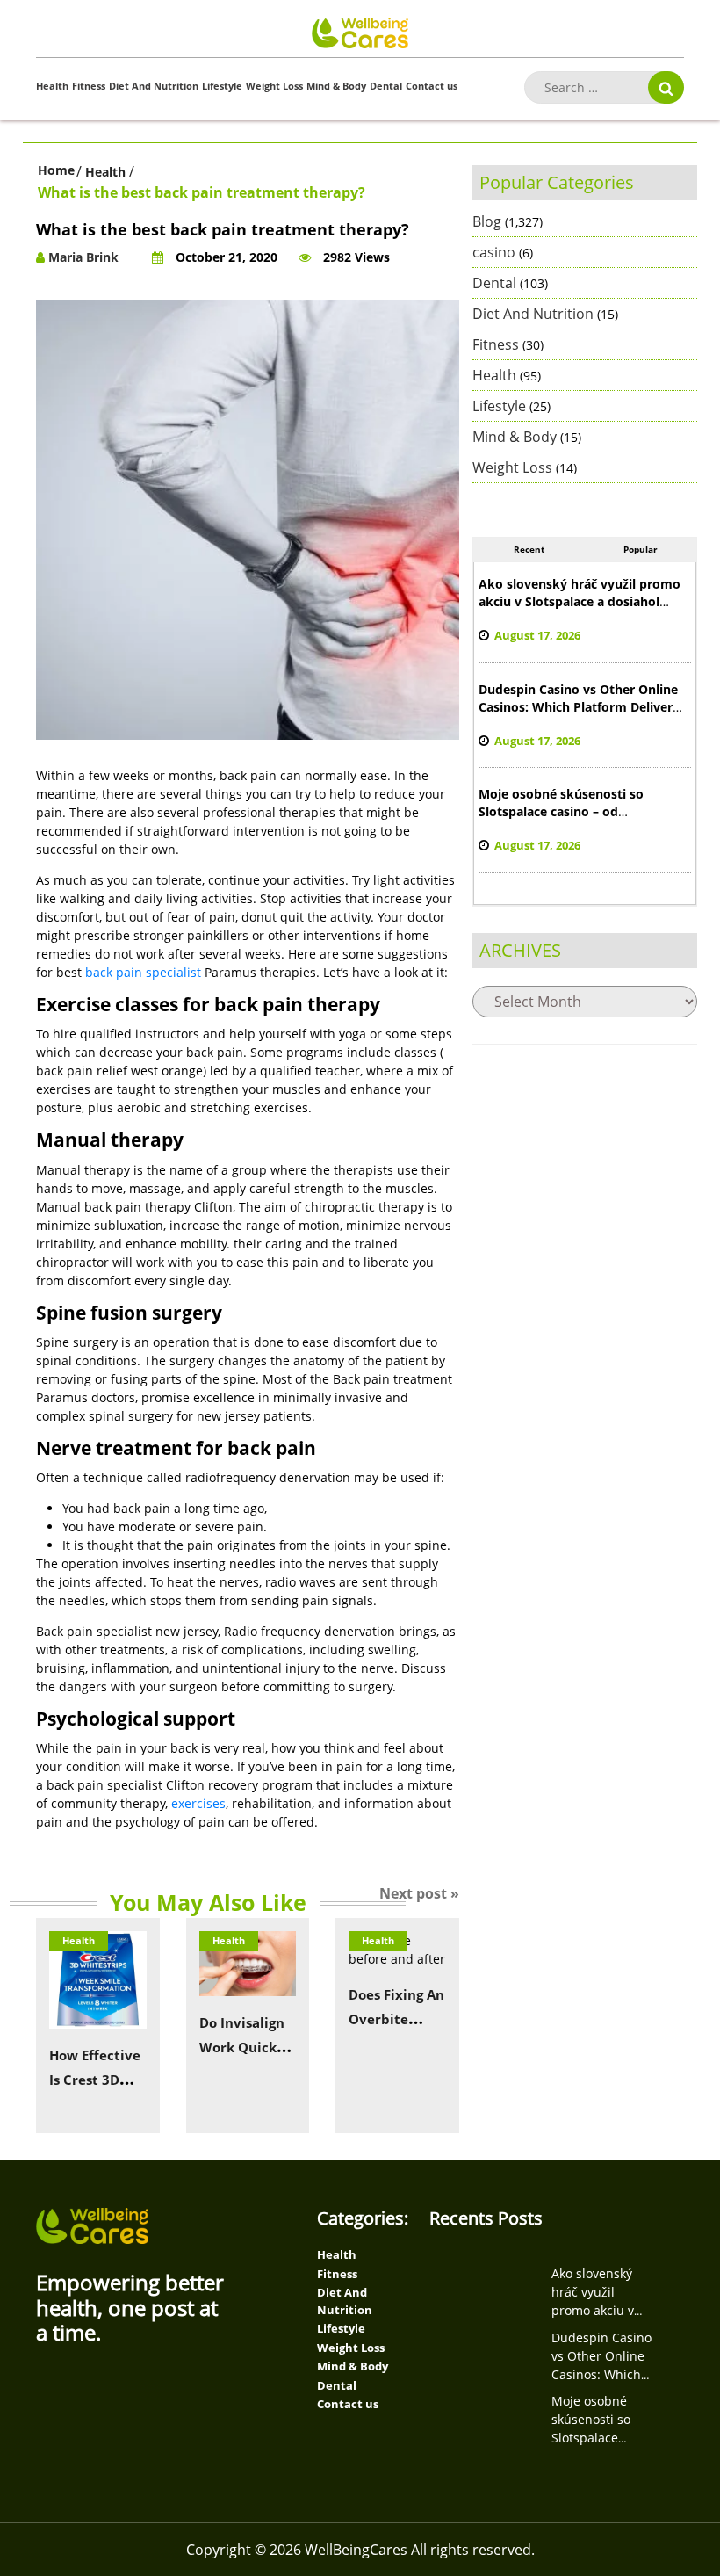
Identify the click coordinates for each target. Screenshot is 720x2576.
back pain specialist (143, 972)
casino (494, 252)
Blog (487, 221)
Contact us (432, 86)
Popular (641, 549)
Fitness (89, 86)
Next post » (419, 1893)
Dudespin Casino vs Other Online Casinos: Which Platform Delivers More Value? (579, 707)
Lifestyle (222, 86)
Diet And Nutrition (154, 86)
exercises (198, 1803)
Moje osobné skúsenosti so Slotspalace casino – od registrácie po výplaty (561, 811)
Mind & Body (336, 86)
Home (56, 170)
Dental (386, 86)
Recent (529, 549)
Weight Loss (274, 86)
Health (52, 86)
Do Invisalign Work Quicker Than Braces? (245, 2047)
